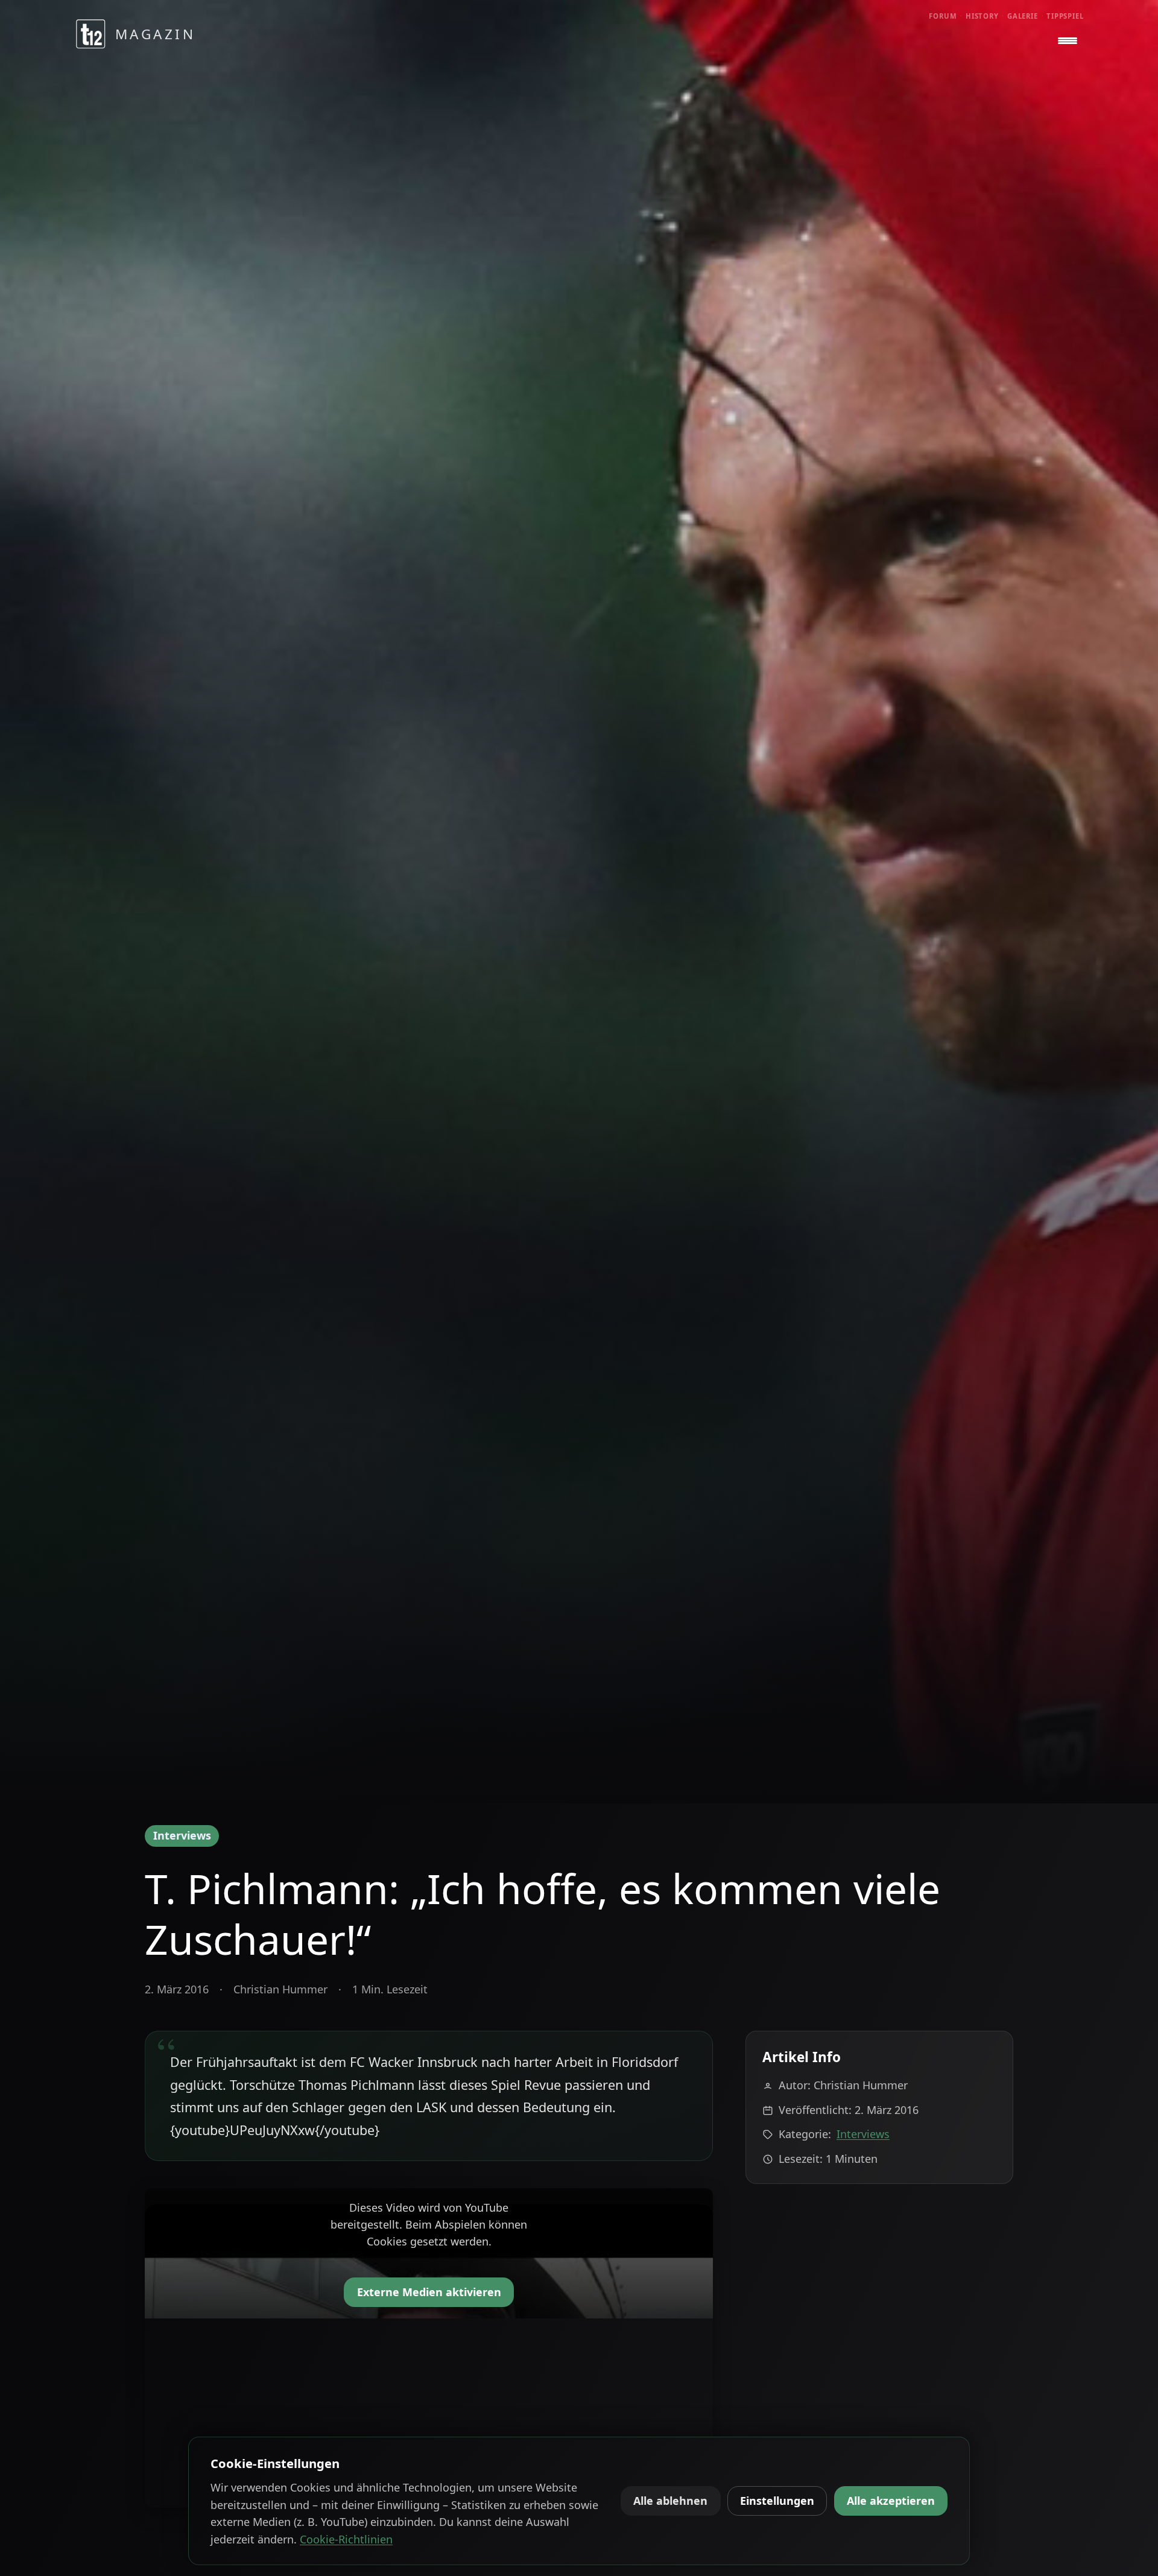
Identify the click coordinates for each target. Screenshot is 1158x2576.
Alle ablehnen (670, 2501)
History (982, 16)
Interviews (182, 1835)
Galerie (1023, 16)
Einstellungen (777, 2501)
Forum (943, 16)
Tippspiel (1065, 16)
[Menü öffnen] (1068, 41)
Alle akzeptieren (891, 2501)
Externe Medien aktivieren (429, 2292)
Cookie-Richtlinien (346, 2539)
